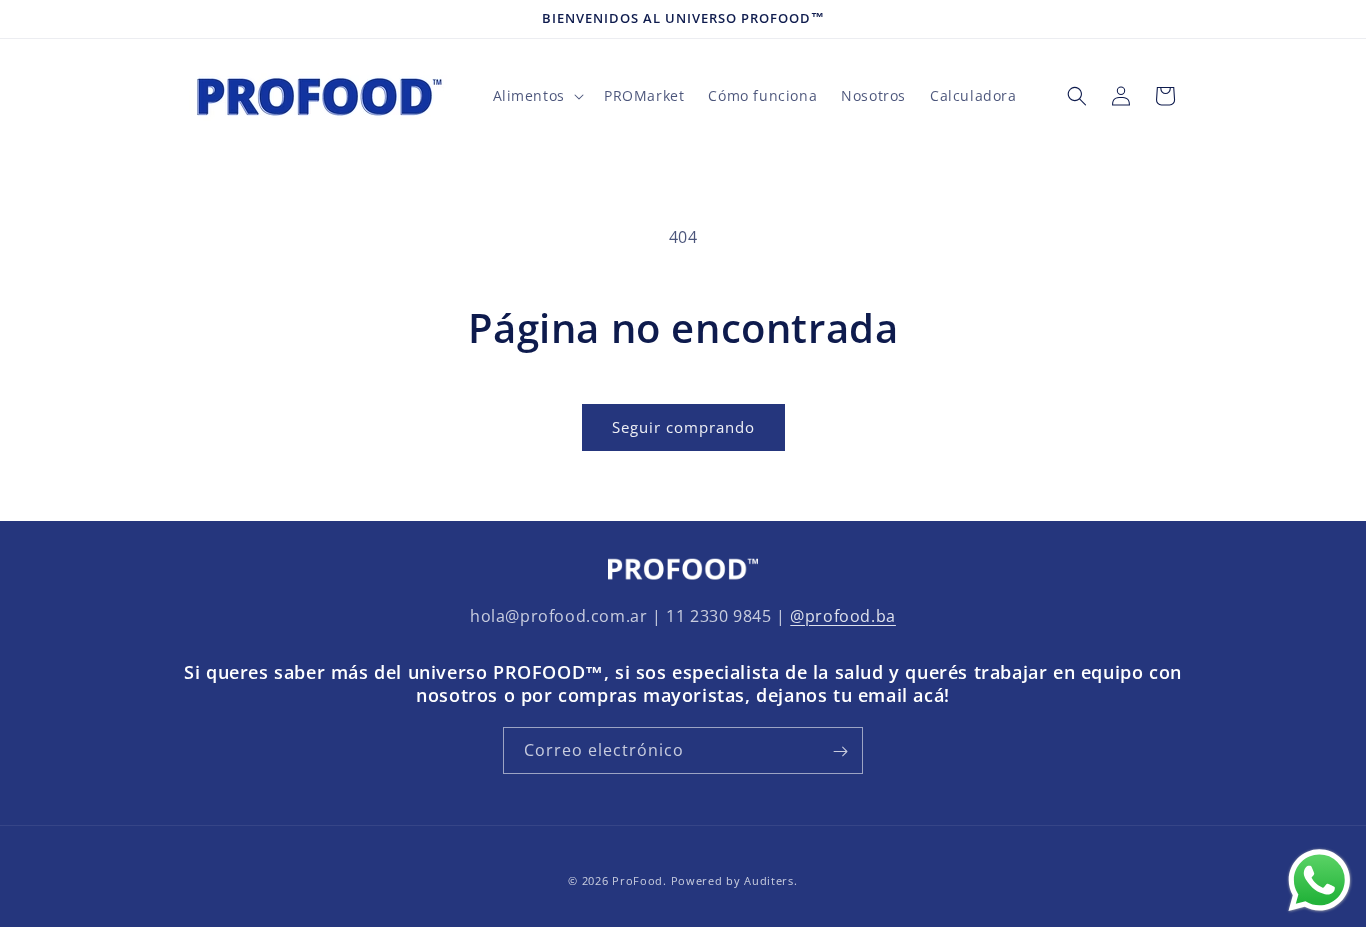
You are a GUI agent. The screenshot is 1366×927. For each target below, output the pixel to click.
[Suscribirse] (840, 751)
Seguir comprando (683, 427)
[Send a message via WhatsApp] (1319, 880)
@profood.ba (843, 616)
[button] (536, 96)
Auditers (769, 880)
